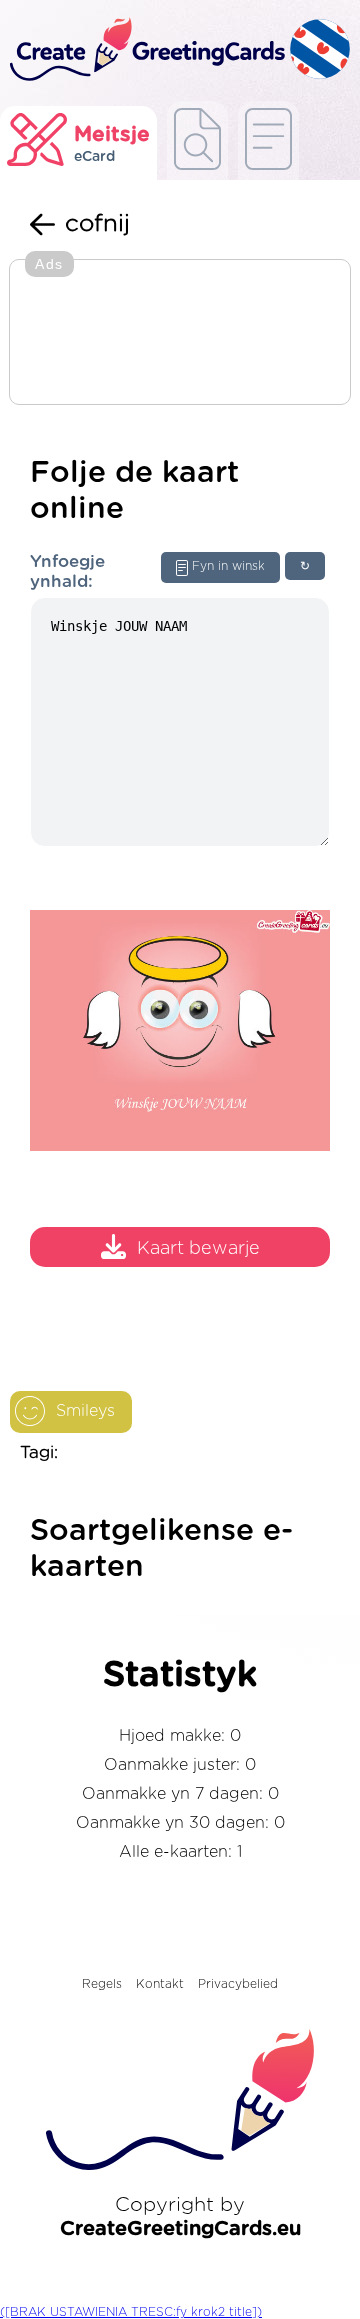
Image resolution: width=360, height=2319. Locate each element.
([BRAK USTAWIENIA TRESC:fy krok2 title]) (131, 2312)
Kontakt (160, 1984)
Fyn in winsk (228, 566)
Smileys (85, 1411)
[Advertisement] (180, 334)
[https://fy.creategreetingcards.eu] (145, 50)
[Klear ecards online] (268, 140)
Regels (102, 1984)
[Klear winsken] (197, 140)
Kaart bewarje (198, 1249)
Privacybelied (238, 1984)
